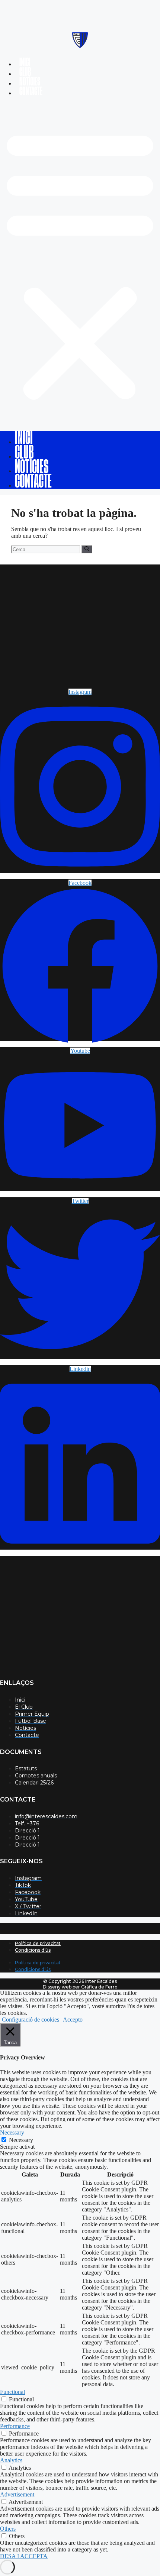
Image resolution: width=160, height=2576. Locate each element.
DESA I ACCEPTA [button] (24, 2556)
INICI (25, 62)
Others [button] (8, 2529)
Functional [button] (12, 2392)
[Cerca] (87, 549)
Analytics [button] (11, 2460)
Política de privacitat (38, 1943)
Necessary (21, 2140)
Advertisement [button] (17, 2494)
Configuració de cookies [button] (31, 2020)
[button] (80, 264)
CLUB (25, 72)
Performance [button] (15, 2426)
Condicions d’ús (33, 1950)
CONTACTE (31, 91)
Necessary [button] (12, 2132)
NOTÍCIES (30, 82)
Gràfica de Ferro (99, 1987)
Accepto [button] (73, 2020)
